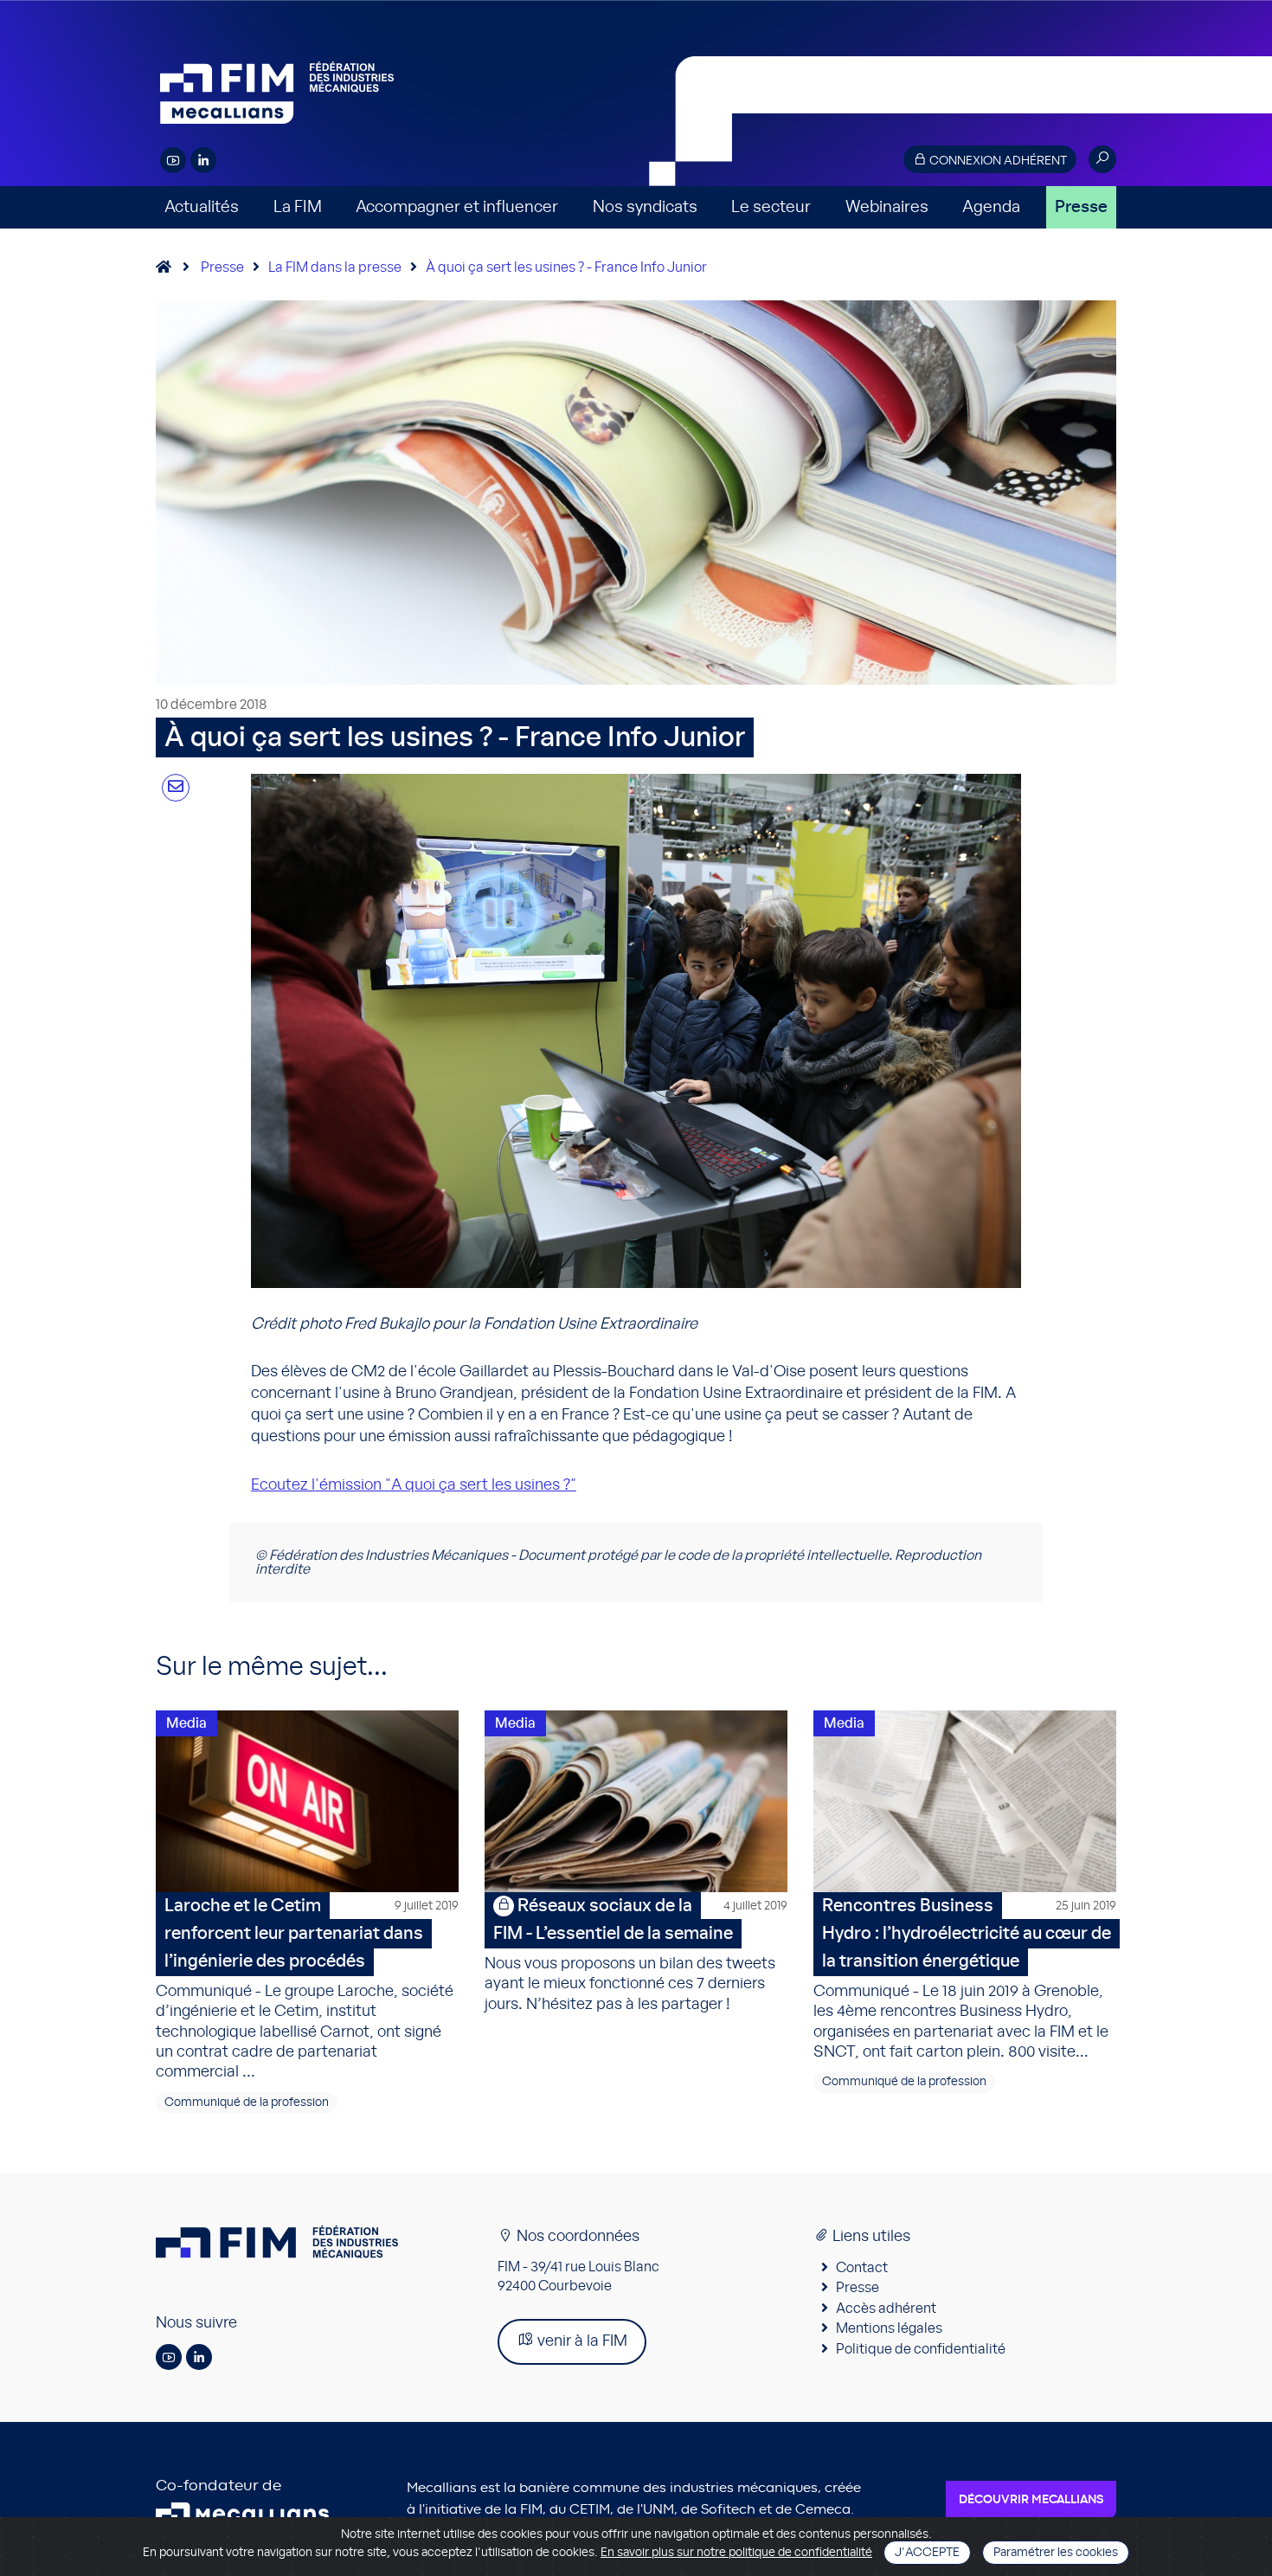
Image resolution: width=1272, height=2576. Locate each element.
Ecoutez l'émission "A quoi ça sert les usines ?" (414, 1485)
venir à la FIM (581, 2341)
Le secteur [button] (771, 207)
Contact (862, 2268)
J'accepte (927, 2553)
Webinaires (887, 207)
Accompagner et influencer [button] (457, 207)
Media (186, 1723)
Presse (1081, 207)
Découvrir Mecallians (1031, 2500)
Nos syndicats (645, 207)
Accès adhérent (886, 2309)
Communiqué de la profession (247, 2103)
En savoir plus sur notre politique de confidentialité (736, 2553)
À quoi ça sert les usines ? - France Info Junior (566, 267)
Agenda (991, 207)
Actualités (202, 207)
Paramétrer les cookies (1056, 2553)
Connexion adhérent (997, 161)
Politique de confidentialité (921, 2349)
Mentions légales (889, 2328)
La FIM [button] (298, 207)
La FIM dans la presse (335, 267)
